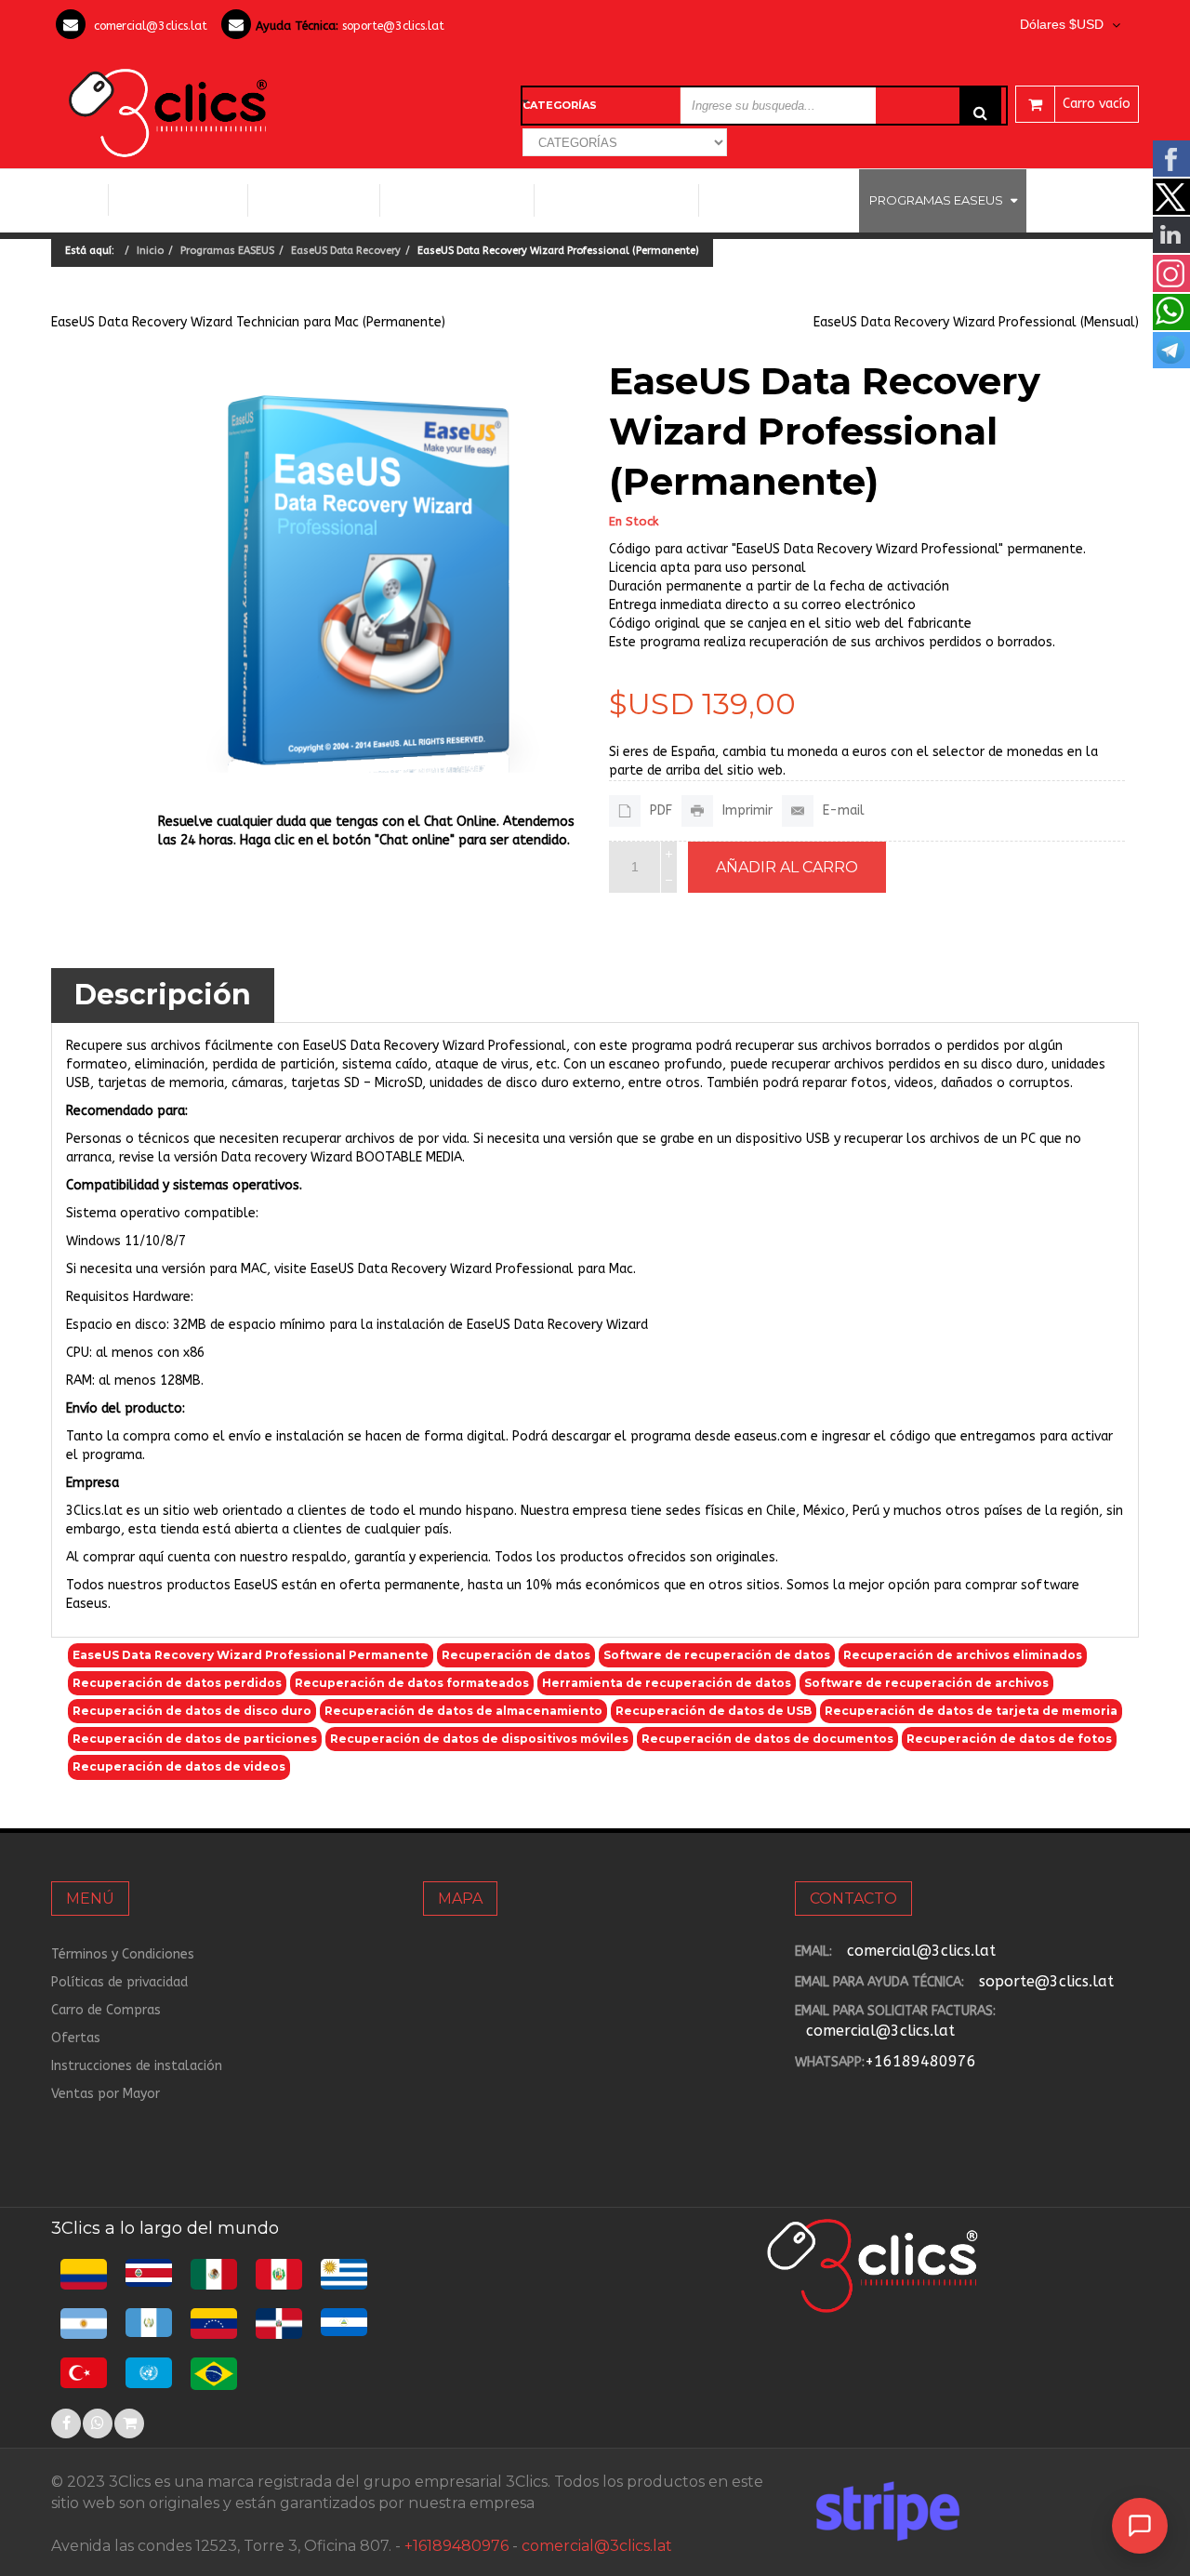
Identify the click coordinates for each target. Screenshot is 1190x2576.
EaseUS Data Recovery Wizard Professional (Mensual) (976, 322)
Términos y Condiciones (123, 1954)
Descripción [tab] (163, 995)
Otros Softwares (772, 200)
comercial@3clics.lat (151, 26)
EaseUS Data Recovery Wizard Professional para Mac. (473, 1269)
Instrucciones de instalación (137, 2066)
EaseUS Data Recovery (346, 251)
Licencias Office (314, 200)
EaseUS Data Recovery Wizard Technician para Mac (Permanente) (248, 322)
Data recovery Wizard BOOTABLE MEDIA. (343, 1157)
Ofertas (76, 2038)
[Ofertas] (129, 2423)
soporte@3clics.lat (393, 26)
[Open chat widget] (1140, 2526)
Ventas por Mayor (106, 2094)
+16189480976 (920, 2061)
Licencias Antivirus (609, 200)
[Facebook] (66, 2423)
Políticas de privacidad (119, 1982)
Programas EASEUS (936, 200)
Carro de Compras (106, 2010)
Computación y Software (178, 199)
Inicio (79, 200)
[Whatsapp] (98, 2423)
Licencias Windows (457, 200)
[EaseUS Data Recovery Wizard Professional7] (370, 577)
